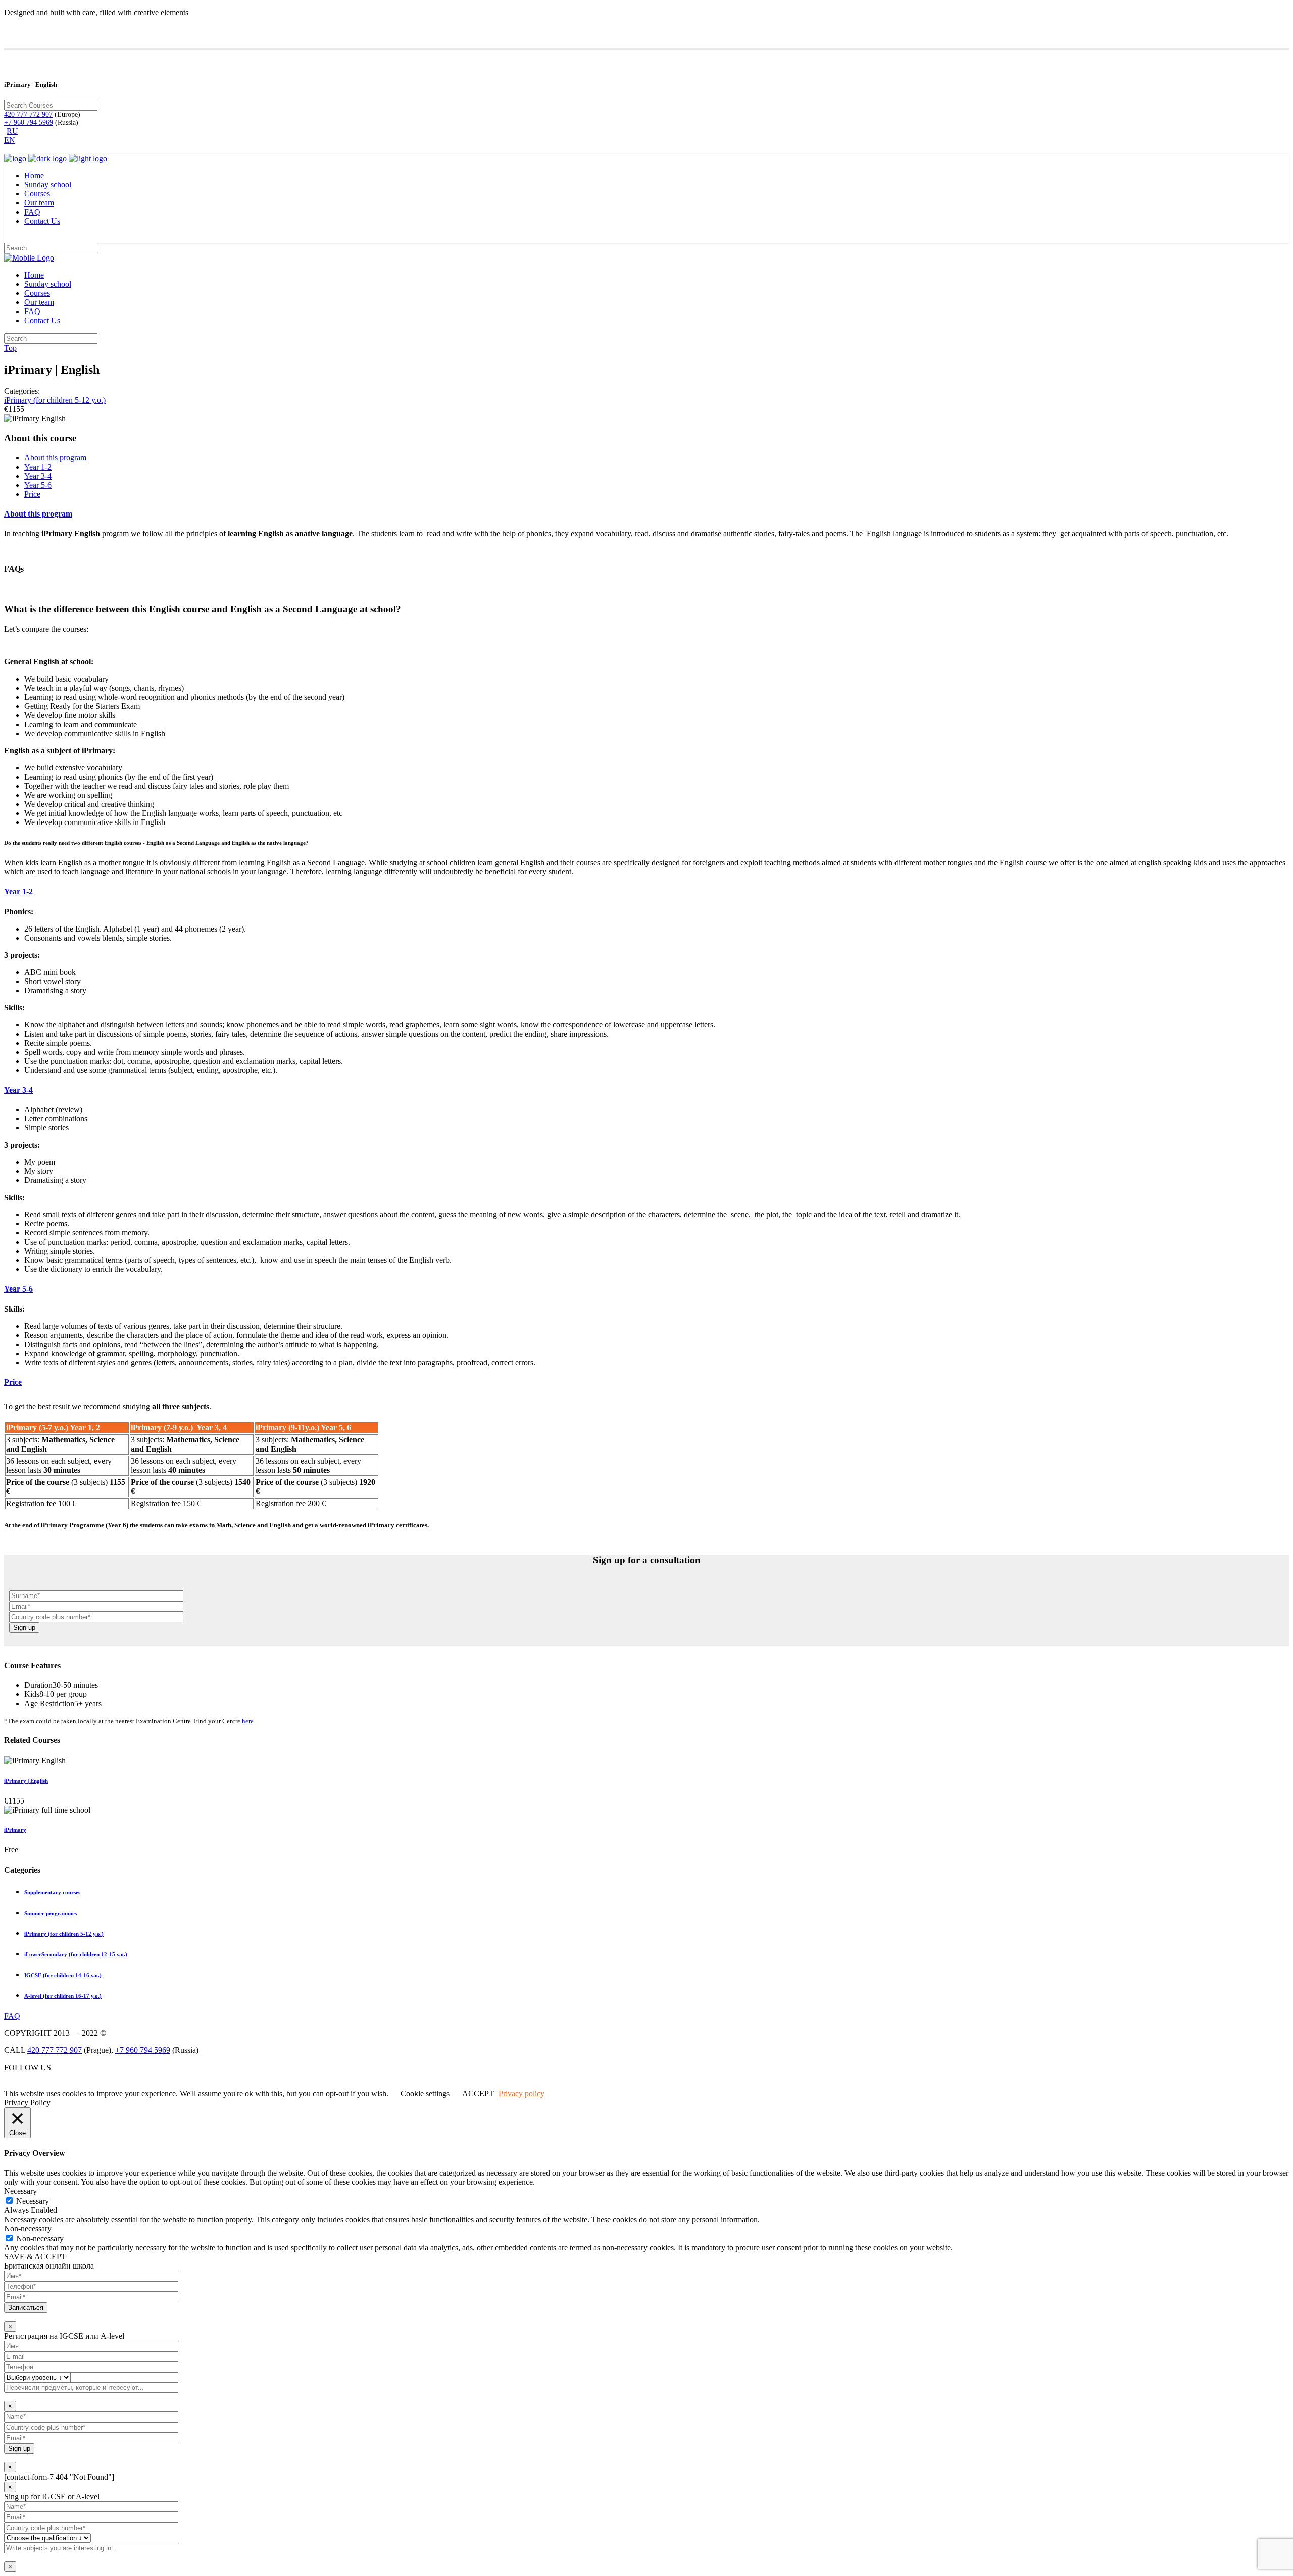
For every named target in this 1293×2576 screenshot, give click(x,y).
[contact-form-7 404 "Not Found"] (59, 2477)
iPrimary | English (26, 1781)
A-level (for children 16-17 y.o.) (63, 1996)
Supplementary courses (52, 1892)
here (248, 1721)
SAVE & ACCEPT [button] (35, 2257)
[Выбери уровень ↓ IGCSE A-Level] (646, 2367)
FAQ (12, 2016)
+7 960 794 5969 (29, 122)
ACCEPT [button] (478, 2094)
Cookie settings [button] (425, 2094)
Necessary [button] (20, 2191)
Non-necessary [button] (28, 2228)
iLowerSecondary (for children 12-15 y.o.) (76, 1954)
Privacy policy (521, 2094)
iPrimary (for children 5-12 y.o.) (55, 400)
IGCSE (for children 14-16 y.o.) (63, 1975)
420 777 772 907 (28, 114)
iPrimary (15, 1830)
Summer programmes (51, 1913)
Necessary (33, 2201)
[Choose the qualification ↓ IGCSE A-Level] (646, 2527)
